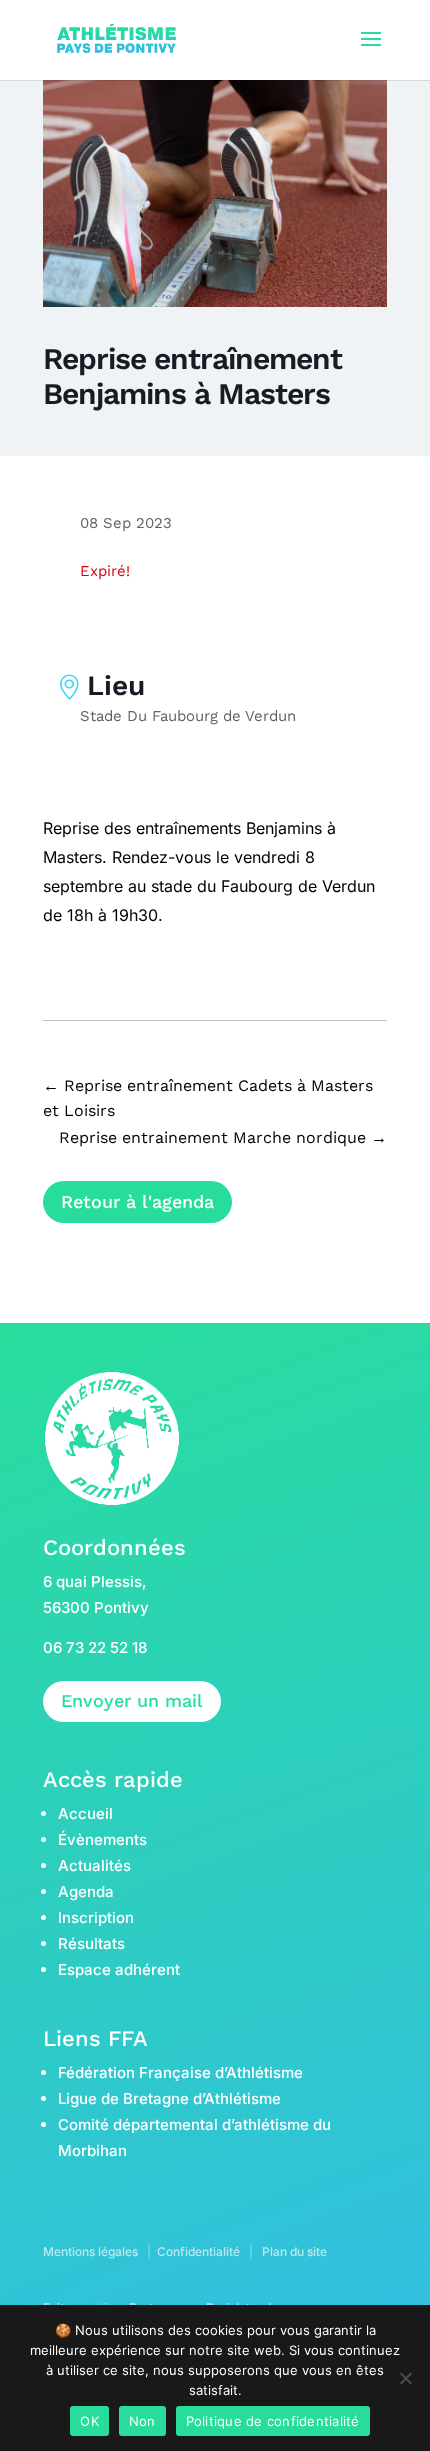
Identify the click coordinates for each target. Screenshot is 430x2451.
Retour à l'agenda (137, 1201)
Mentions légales (90, 2251)
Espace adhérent (119, 1969)
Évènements (102, 1839)
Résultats (91, 1943)
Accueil (85, 1813)
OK (89, 2421)
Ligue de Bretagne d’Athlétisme (169, 2098)
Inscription (96, 1917)
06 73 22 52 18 (95, 1647)
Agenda (86, 1891)
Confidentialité (198, 2251)
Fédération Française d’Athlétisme (180, 2072)
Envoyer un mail (132, 1700)
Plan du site (294, 2251)
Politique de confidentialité (273, 2421)
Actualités (94, 1865)
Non (142, 2421)
